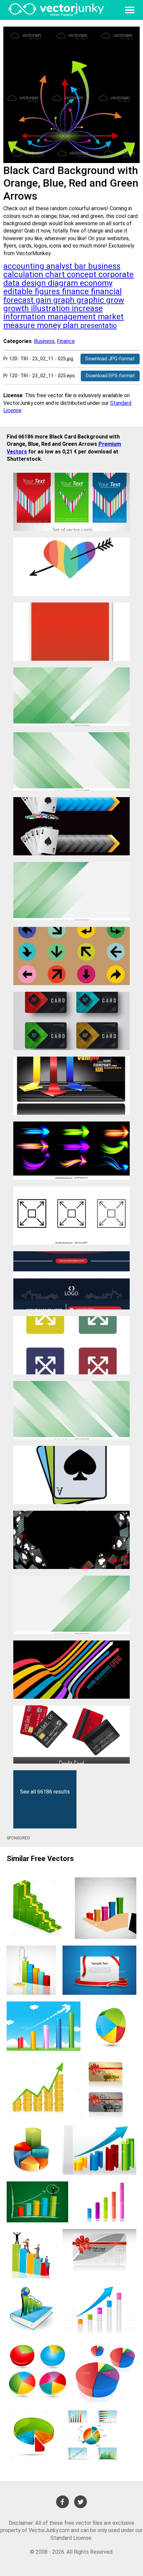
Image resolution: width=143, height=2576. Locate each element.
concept (83, 274)
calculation (24, 274)
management (73, 317)
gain (44, 300)
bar (81, 266)
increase (87, 308)
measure (20, 325)
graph (65, 300)
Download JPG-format (110, 359)
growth (17, 308)
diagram (64, 283)
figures (48, 291)
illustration (51, 308)
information (25, 317)
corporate (116, 274)
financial (106, 291)
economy (96, 283)
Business (44, 341)
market (111, 317)
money (50, 325)
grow (115, 300)
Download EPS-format (110, 376)
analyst (60, 266)
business (104, 266)
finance (76, 291)
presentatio (99, 326)
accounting (25, 266)
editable (19, 291)
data (12, 283)
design (35, 283)
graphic (91, 300)
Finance (66, 341)
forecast (19, 300)
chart (56, 274)
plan (72, 325)
